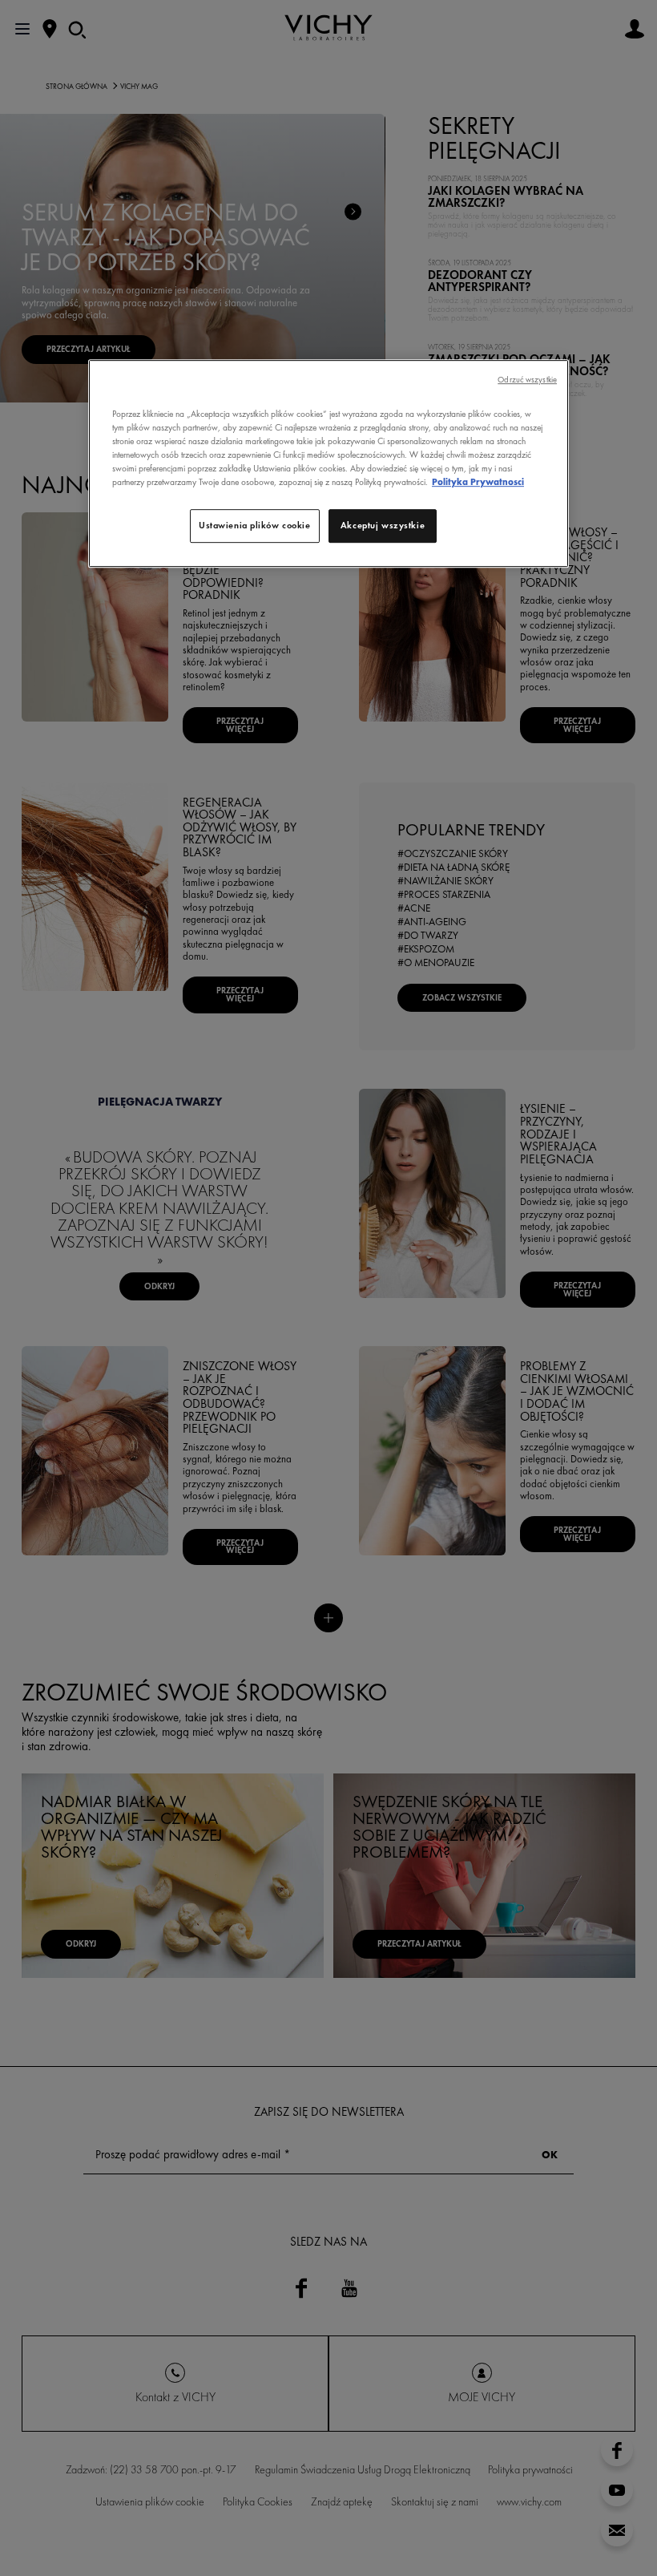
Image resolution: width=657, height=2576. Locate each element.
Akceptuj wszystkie (383, 525)
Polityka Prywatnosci (478, 482)
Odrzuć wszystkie (527, 380)
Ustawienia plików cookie (255, 525)
